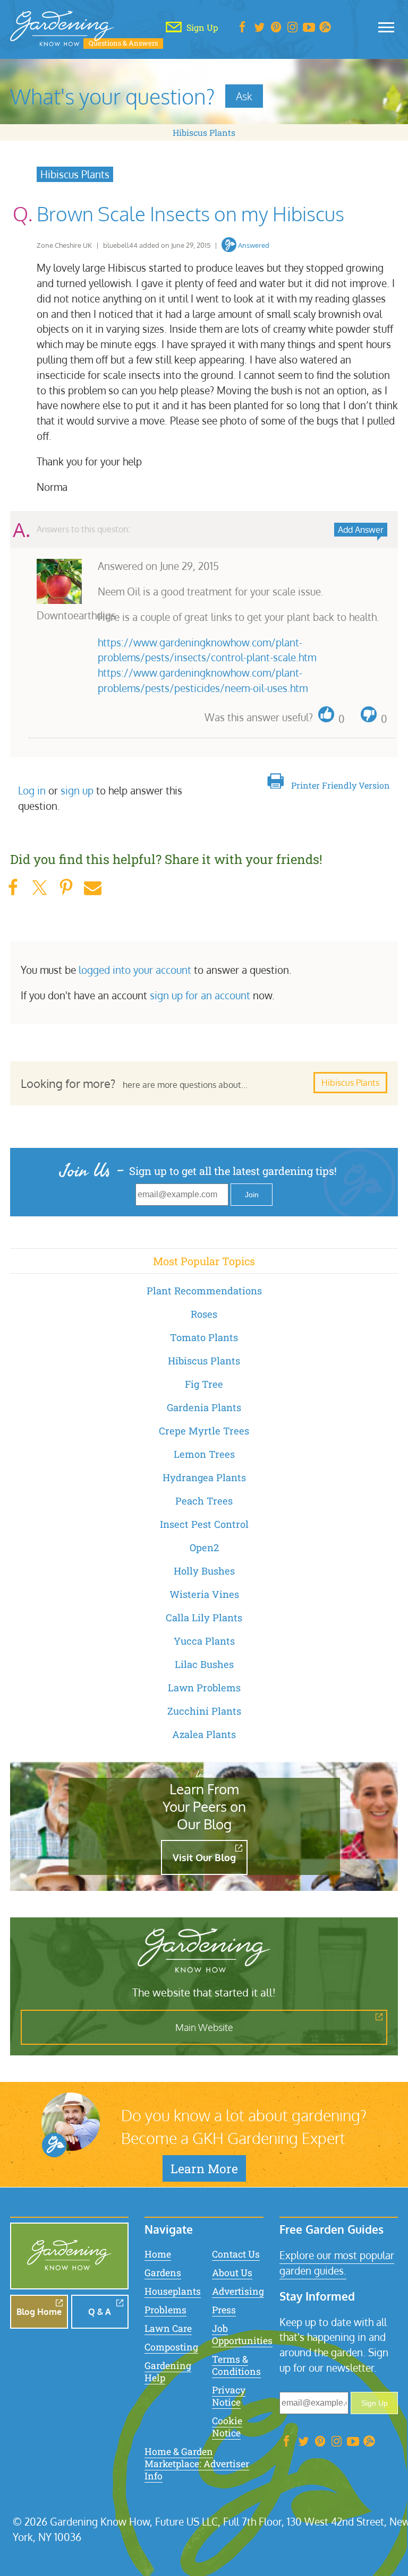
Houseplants (173, 2291)
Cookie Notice (227, 2427)
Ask (244, 96)
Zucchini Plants (204, 1711)
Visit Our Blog (204, 1857)
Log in (32, 790)
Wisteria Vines (204, 1594)
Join (252, 1195)
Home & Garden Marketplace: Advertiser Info (197, 2464)
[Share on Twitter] (39, 888)
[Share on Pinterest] (66, 888)
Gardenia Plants (204, 1407)
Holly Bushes (204, 1571)
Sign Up (375, 2403)
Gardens (163, 2273)
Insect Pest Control (204, 1524)
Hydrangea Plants (204, 1477)
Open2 (204, 1548)
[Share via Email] (92, 888)
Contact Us (236, 2254)
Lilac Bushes (204, 1664)
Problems (165, 2310)
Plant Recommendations (204, 1291)
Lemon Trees (204, 1454)
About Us (232, 2273)
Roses (204, 1314)
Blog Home (39, 2312)
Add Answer (361, 530)
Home (158, 2254)
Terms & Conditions (236, 2365)
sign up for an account (200, 995)
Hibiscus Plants (204, 132)
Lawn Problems (204, 1688)
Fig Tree (204, 1384)
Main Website (204, 2027)
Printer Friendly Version (341, 785)
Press (224, 2310)
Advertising (238, 2291)
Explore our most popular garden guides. (337, 2263)
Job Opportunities (242, 2335)
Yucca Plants (204, 1641)
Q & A (100, 2312)
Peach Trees (204, 1501)
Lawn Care (168, 2328)
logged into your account (135, 970)
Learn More (204, 2168)
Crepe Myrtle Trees (204, 1431)
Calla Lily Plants (204, 1618)
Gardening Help (168, 2372)
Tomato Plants (204, 1337)
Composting (171, 2347)
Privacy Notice (229, 2396)
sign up (77, 790)
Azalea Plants (204, 1734)
